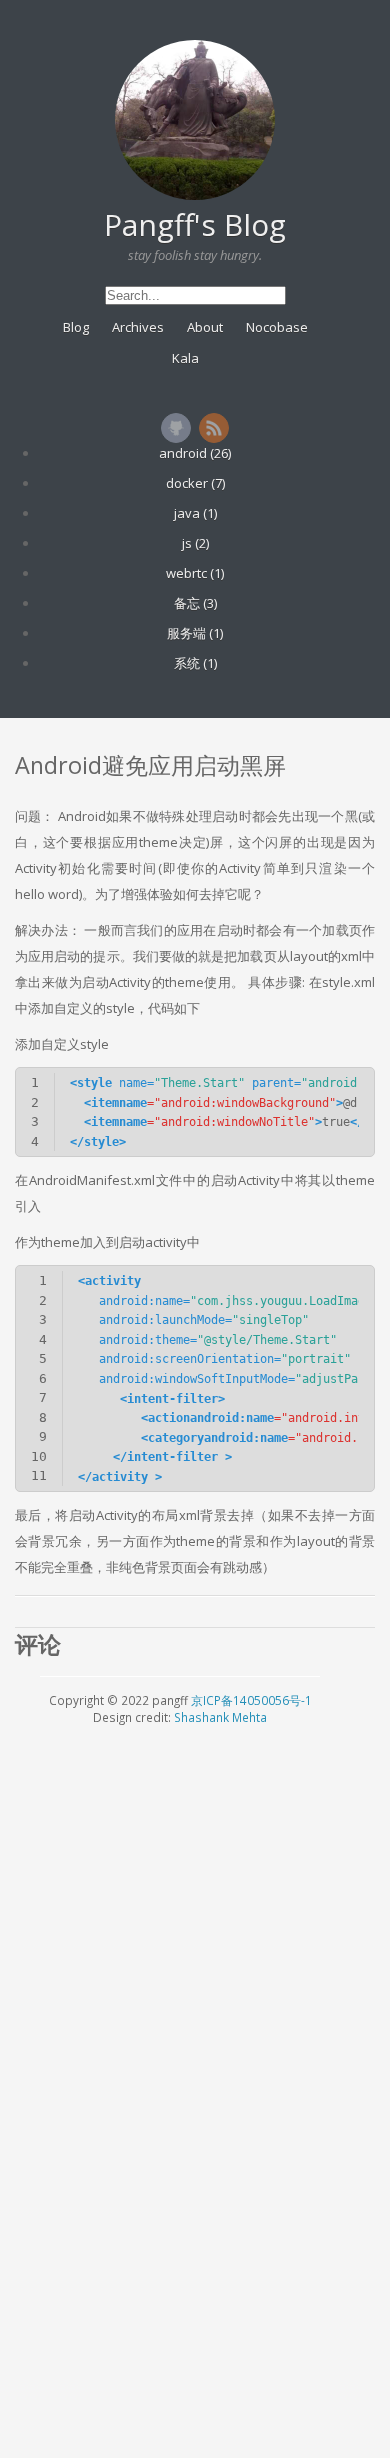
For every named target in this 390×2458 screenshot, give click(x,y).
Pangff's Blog (195, 224)
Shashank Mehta (220, 1717)
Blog (76, 327)
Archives (138, 327)
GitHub (176, 428)
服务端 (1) (195, 633)
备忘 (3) (195, 603)
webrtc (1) (195, 573)
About (205, 327)
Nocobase (277, 327)
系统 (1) (195, 663)
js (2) (195, 543)
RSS (214, 428)
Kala (185, 358)
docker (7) (195, 483)
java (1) (195, 513)
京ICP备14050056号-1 (251, 1700)
